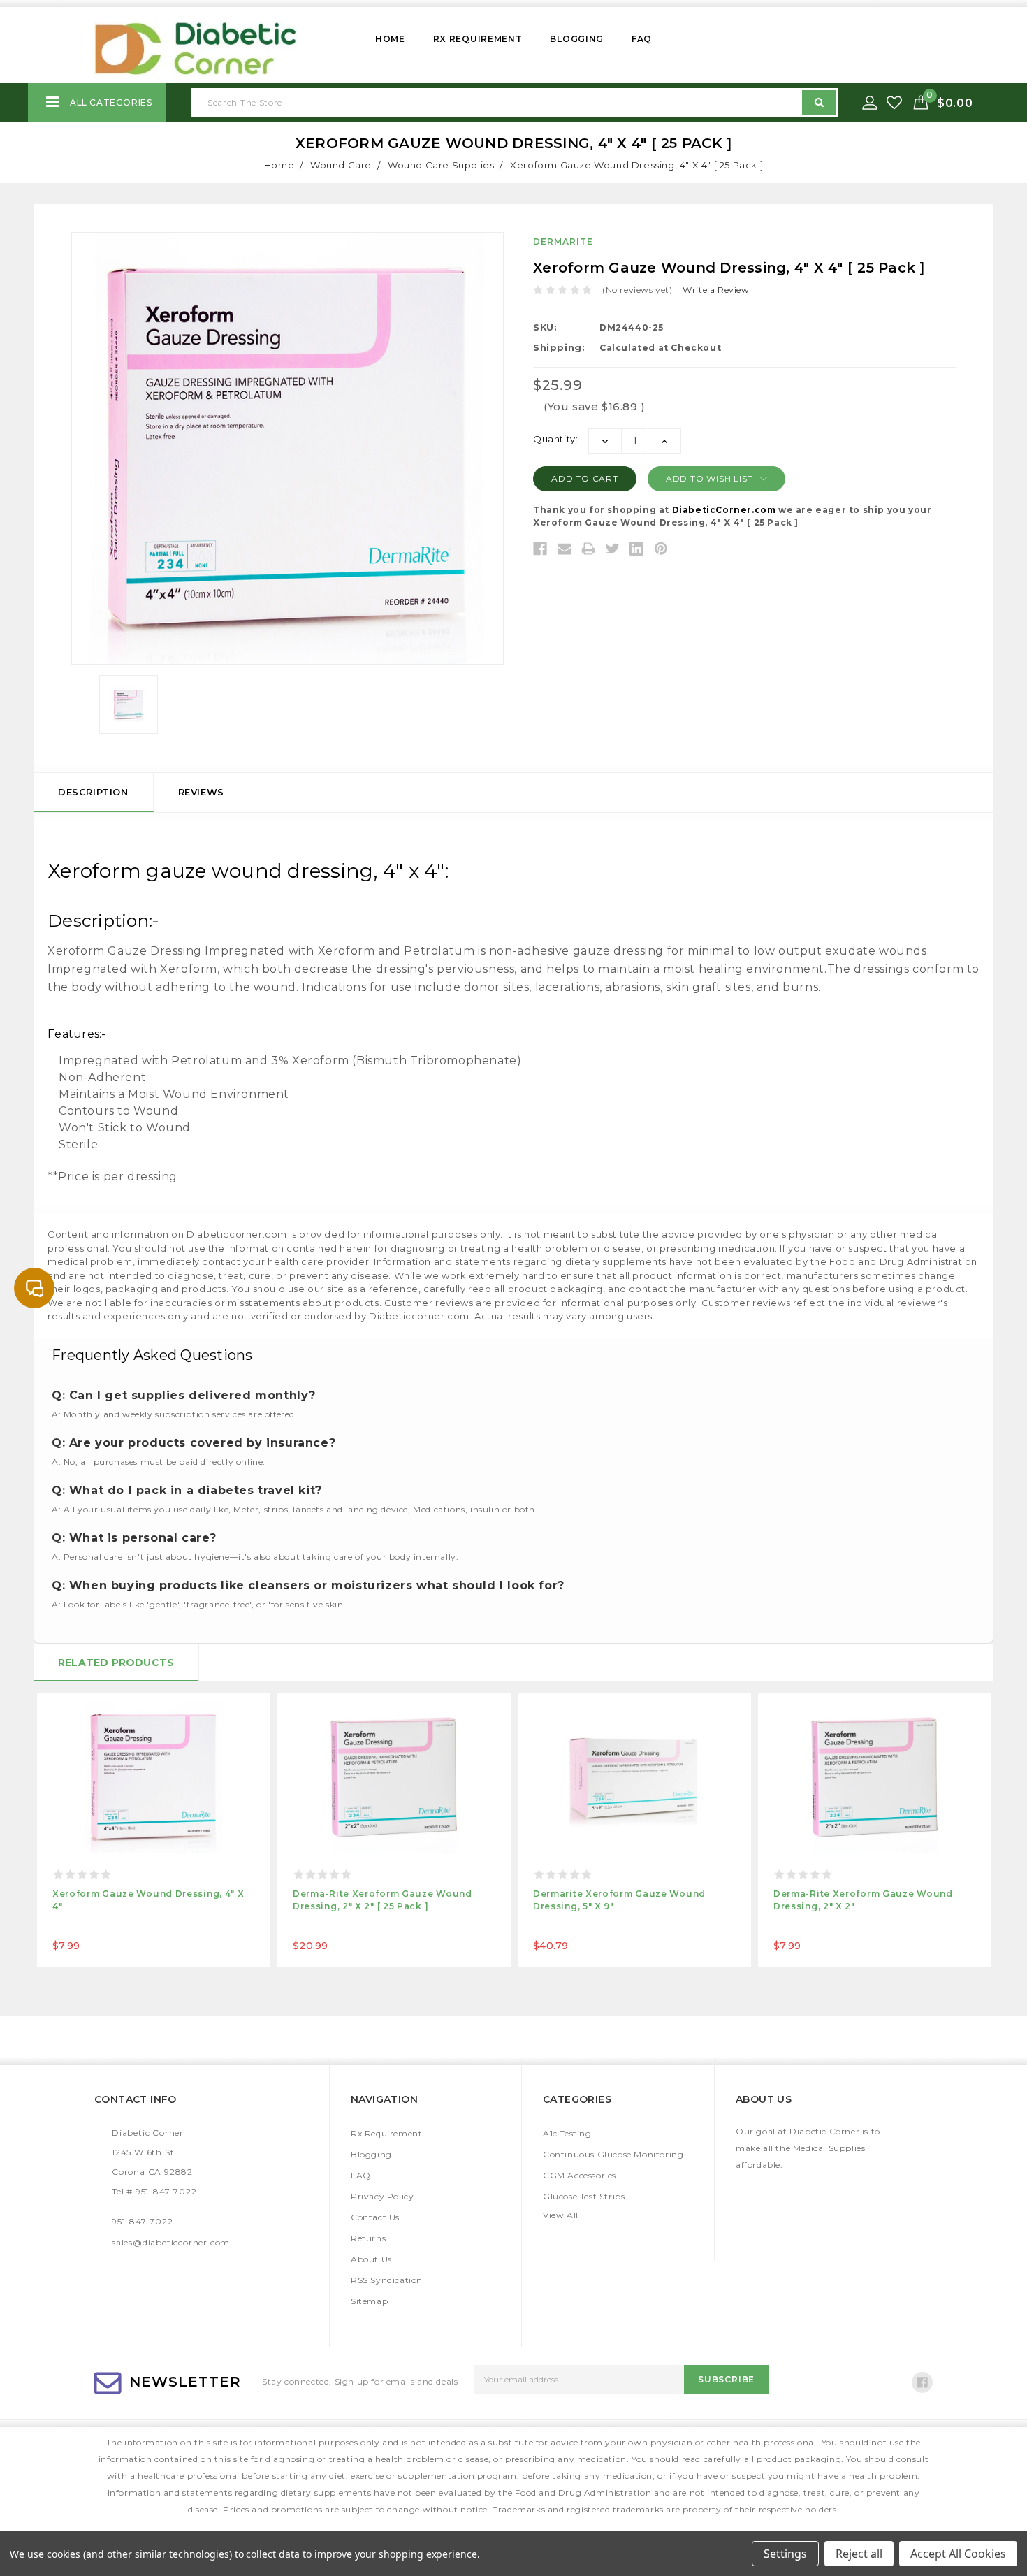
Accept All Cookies (958, 2554)
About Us (371, 2259)
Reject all (859, 2554)
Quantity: (555, 439)
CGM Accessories (580, 2175)
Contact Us (375, 2217)
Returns (368, 2238)
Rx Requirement (478, 39)
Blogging (577, 39)
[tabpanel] (154, 1830)
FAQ (642, 39)
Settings (785, 2554)
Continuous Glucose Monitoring (613, 2154)
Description (93, 792)
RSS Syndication (387, 2280)
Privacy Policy (382, 2196)
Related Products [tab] (116, 1663)
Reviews (201, 792)
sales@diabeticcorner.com (171, 2242)
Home (390, 39)
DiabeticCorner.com (724, 510)
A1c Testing (567, 2133)
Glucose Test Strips (584, 2196)
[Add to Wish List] (896, 103)
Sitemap (369, 2301)
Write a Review (716, 290)
